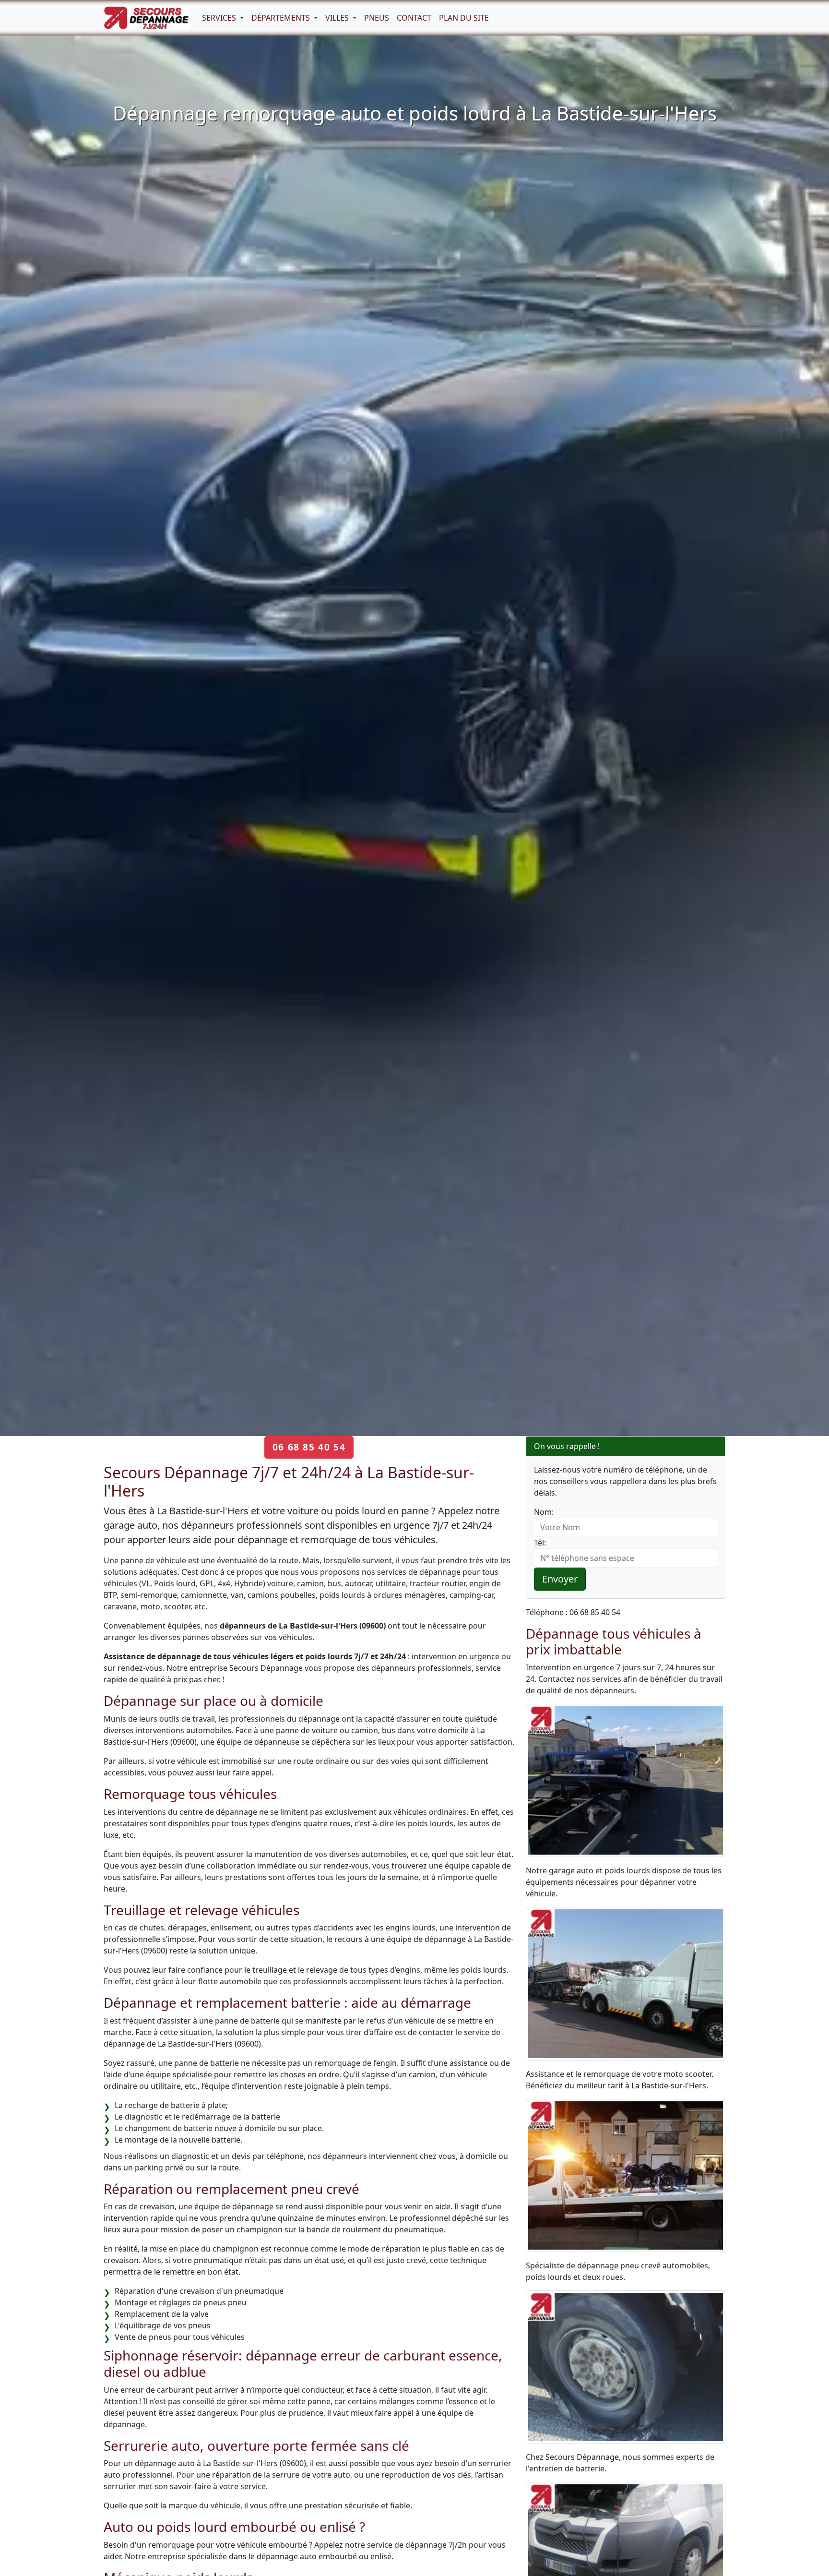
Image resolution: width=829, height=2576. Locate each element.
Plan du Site (464, 18)
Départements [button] (282, 18)
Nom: (544, 1512)
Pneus (377, 18)
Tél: (540, 1543)
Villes (338, 18)
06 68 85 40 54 (309, 1447)
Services (220, 18)
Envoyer (560, 1579)
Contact (414, 18)
